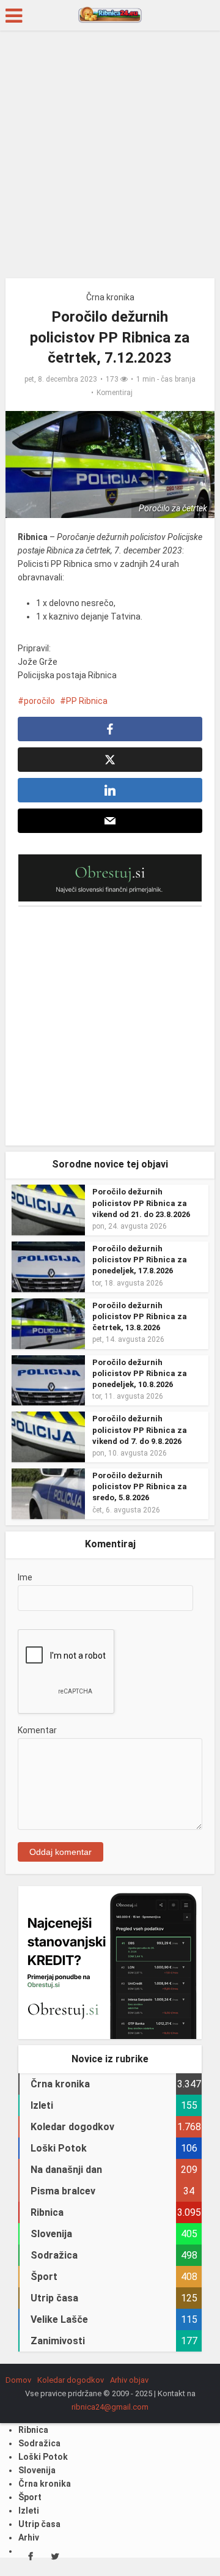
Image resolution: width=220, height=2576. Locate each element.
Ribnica (33, 2430)
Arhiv (29, 2537)
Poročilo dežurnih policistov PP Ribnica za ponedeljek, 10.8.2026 (140, 1373)
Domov (18, 2380)
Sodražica (39, 2443)
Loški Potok (43, 2457)
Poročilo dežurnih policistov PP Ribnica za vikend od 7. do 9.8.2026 (140, 1430)
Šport (30, 2497)
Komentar (37, 1730)
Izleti (29, 2511)
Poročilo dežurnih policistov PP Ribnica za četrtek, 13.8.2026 (140, 1316)
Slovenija (37, 2470)
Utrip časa (39, 2524)
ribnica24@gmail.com (110, 2407)
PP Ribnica (87, 701)
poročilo (39, 701)
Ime (25, 1577)
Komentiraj (115, 393)
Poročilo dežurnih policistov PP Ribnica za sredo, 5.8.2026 (140, 1486)
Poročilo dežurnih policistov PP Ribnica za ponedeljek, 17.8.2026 (140, 1260)
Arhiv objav (129, 2380)
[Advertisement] (110, 159)
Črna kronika (110, 297)
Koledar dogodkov (71, 2380)
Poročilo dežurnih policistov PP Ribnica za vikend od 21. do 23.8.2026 (141, 1203)
